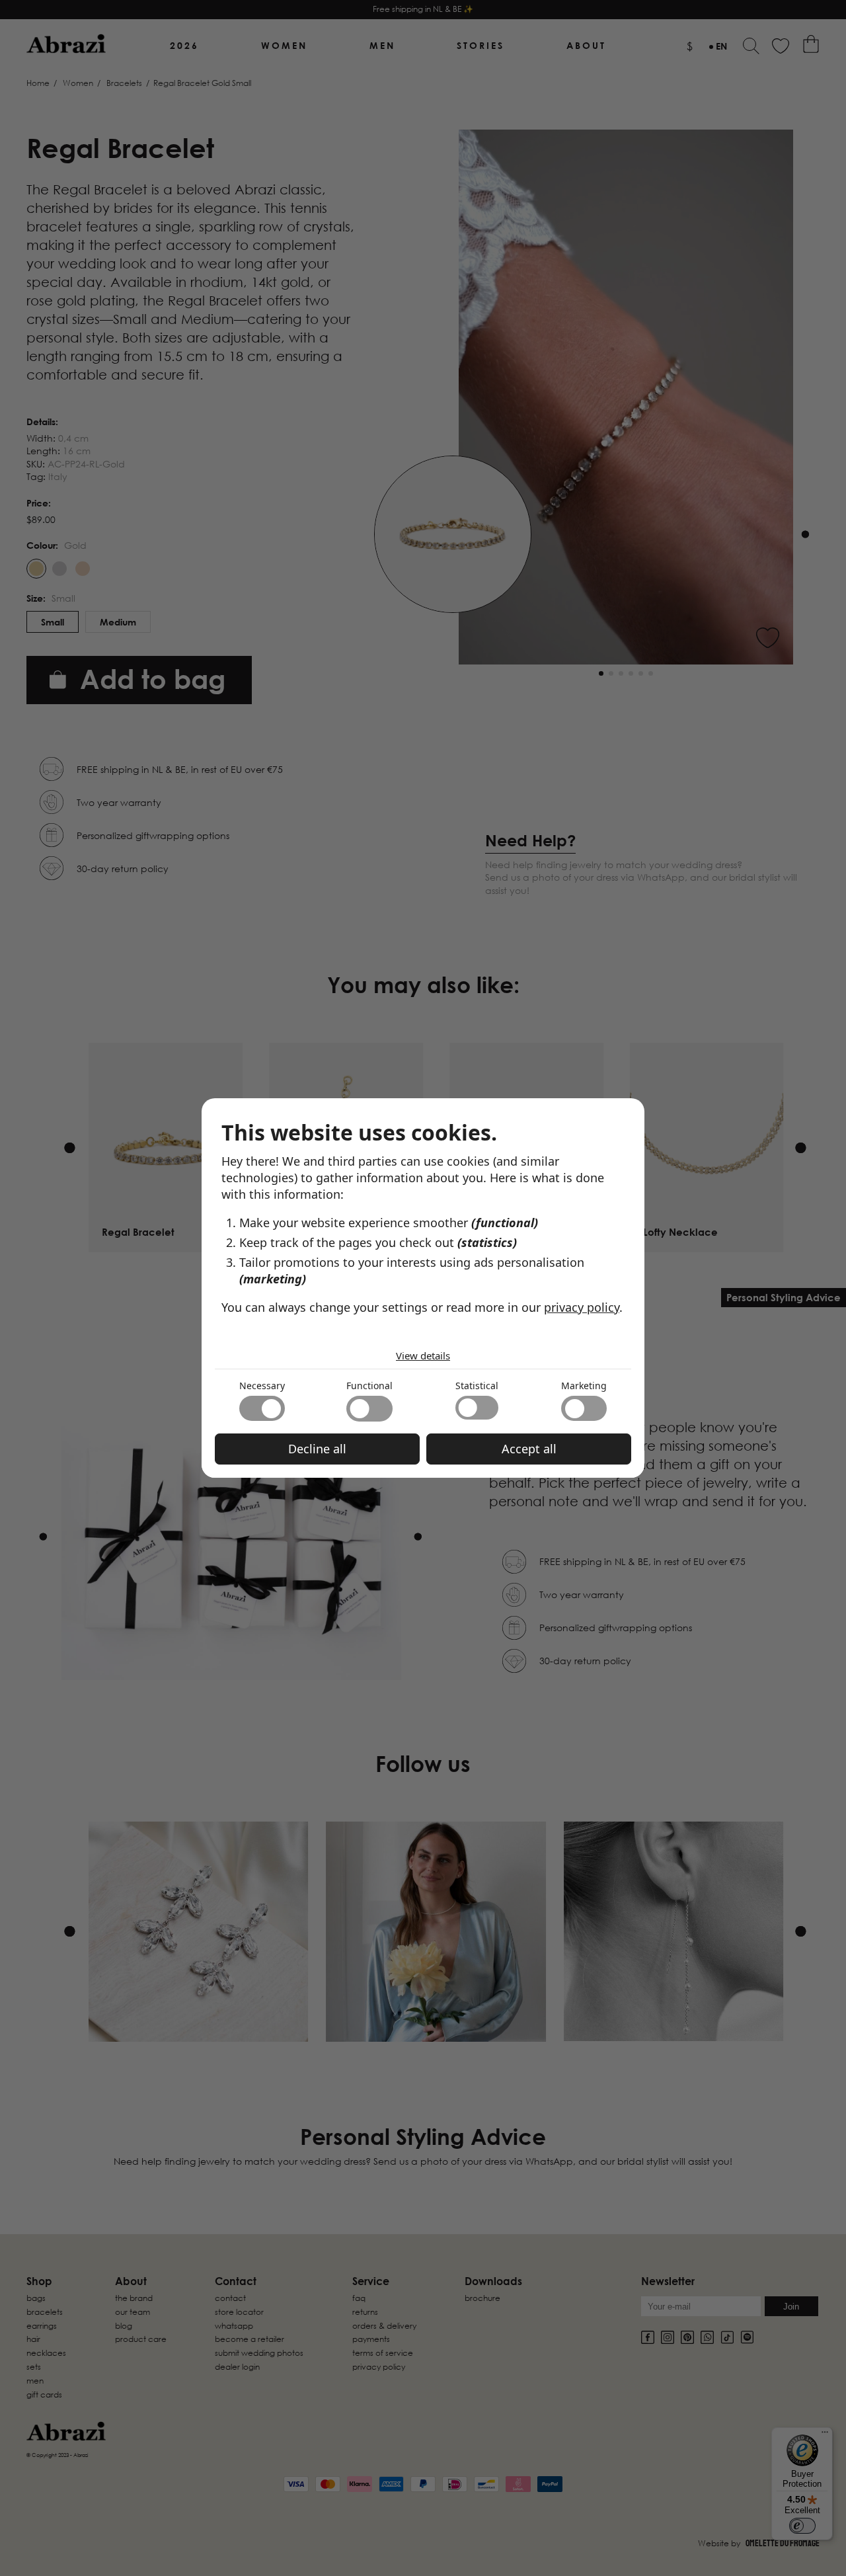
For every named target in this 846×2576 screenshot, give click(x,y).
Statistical (477, 1386)
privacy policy (582, 1307)
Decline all (317, 1449)
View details (423, 1355)
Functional (369, 1386)
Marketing (584, 1386)
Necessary (262, 1386)
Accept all (529, 1449)
